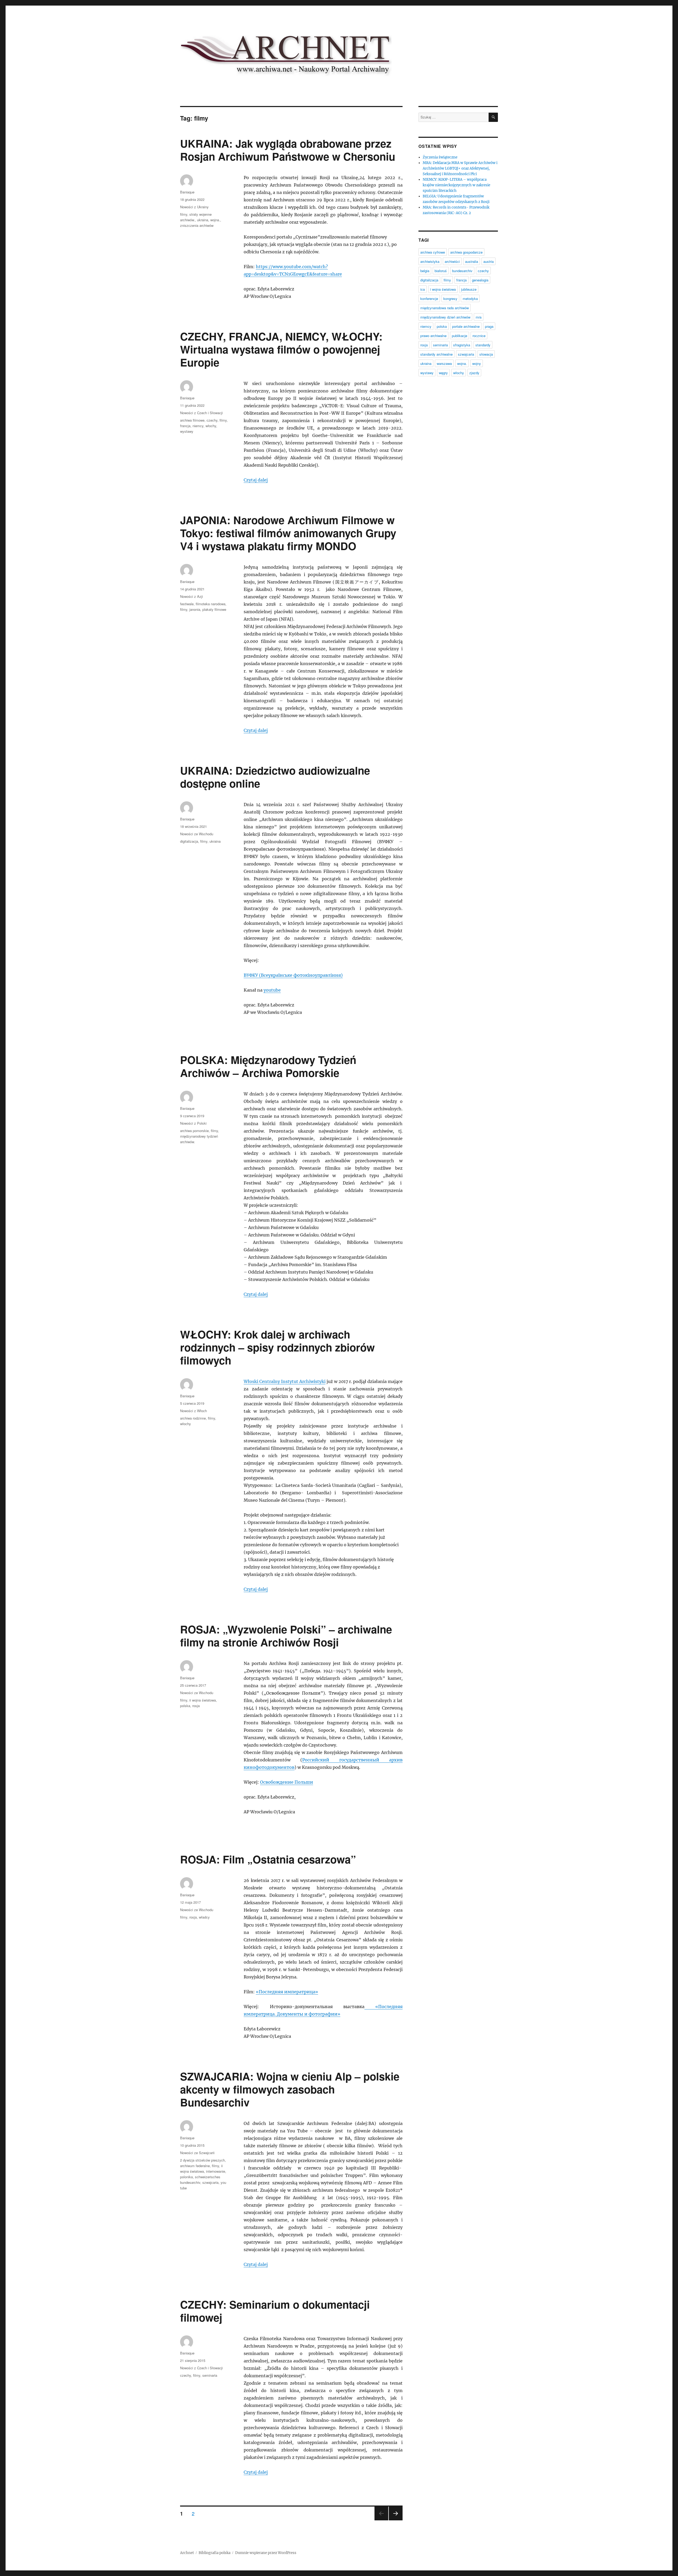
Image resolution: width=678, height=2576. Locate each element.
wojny (477, 363)
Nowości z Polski (193, 1123)
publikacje (460, 336)
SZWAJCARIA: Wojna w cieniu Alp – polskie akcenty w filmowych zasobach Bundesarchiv (290, 2089)
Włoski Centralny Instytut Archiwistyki (285, 1381)
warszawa (444, 363)
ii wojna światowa (203, 1700)
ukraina (203, 220)
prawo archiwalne (433, 336)
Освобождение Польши (287, 1782)
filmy (184, 214)
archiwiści (452, 261)
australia (472, 261)
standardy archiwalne (436, 354)
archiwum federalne (195, 2166)
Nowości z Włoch (193, 1411)
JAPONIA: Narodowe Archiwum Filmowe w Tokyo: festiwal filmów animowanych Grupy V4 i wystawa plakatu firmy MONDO (288, 533)
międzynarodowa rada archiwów (445, 308)
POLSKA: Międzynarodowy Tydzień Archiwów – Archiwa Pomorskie (268, 1066)
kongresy (450, 299)
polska (185, 1706)
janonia (195, 609)
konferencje (429, 299)
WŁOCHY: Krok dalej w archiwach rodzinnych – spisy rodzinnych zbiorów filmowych (277, 1347)
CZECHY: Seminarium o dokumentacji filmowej (275, 2311)
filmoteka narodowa (211, 604)
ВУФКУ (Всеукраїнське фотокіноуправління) (293, 975)
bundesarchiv (462, 271)
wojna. (215, 220)
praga (489, 326)
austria (489, 261)
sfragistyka (462, 345)
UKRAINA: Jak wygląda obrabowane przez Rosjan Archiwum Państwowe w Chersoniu (288, 150)
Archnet (187, 2553)
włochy (211, 426)
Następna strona (396, 2520)
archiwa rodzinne (193, 1418)
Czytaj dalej (256, 480)
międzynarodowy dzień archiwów (445, 317)
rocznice (479, 336)
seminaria (210, 2375)
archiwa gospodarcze (466, 252)
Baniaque (187, 192)
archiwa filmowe (192, 420)
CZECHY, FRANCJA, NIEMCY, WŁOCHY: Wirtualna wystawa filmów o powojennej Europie (281, 349)
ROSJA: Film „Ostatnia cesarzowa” (268, 1859)
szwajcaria (210, 2182)
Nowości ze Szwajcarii (197, 2153)
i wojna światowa (443, 289)
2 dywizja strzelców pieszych (202, 2160)
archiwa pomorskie (194, 1131)
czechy (212, 420)
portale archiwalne (466, 326)
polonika (186, 2177)
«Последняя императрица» (287, 1992)
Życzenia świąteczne (440, 157)
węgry (443, 373)
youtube (272, 990)
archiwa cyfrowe (433, 252)
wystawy (187, 431)
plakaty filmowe (214, 609)
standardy (483, 345)
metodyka (470, 299)
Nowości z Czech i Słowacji (201, 413)
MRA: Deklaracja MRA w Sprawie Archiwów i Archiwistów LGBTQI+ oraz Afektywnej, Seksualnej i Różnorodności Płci (460, 168)
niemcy (198, 426)
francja (185, 426)
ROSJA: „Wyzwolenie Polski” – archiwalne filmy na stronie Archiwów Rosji (286, 1636)
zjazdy (474, 373)
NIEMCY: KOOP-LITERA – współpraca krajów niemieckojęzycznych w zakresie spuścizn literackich (456, 185)
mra (479, 317)
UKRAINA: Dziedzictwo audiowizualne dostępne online (275, 777)
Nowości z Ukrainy (194, 207)
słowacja (486, 354)
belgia (425, 271)
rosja (196, 1706)
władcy (204, 1917)
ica (423, 289)
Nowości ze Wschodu (197, 834)
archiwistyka (430, 261)
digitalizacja (189, 841)
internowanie (216, 2171)
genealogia (480, 280)
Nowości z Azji (191, 596)
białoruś (441, 271)
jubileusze (469, 289)
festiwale (187, 604)
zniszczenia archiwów (197, 225)
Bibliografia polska (215, 2553)
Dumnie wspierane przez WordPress (266, 2553)
